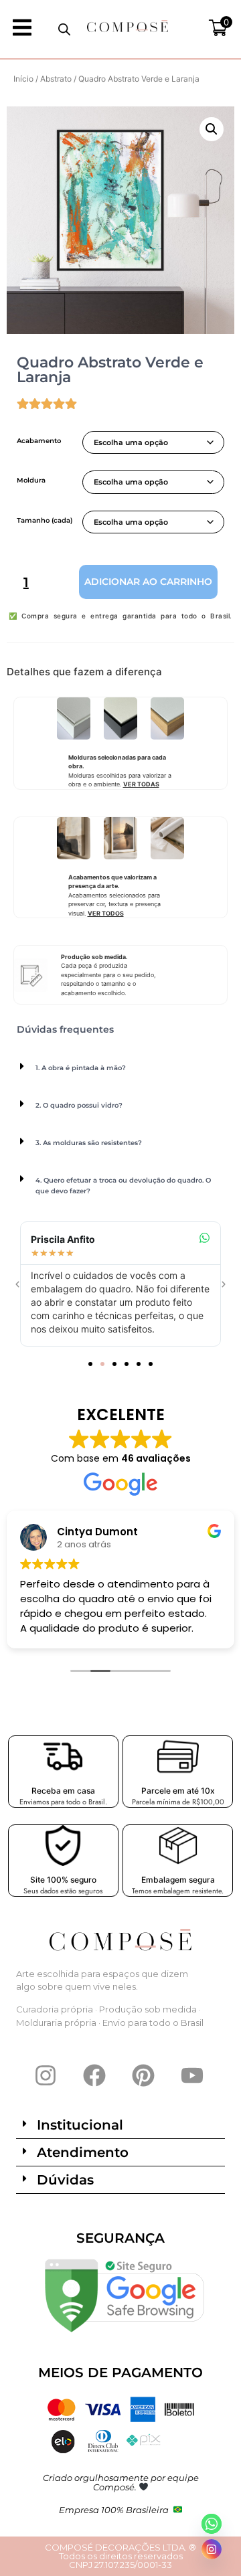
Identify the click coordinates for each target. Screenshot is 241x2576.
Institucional (80, 2125)
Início (23, 79)
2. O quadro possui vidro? (79, 1105)
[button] (212, 129)
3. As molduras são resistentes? (89, 1143)
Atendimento (83, 2152)
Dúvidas (65, 2180)
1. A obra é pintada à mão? (81, 1068)
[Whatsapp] (212, 2524)
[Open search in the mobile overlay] (64, 29)
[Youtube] (192, 2075)
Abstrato (56, 79)
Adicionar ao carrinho (148, 582)
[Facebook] (94, 2075)
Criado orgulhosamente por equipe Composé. (121, 2482)
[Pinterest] (143, 2075)
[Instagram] (46, 2075)
